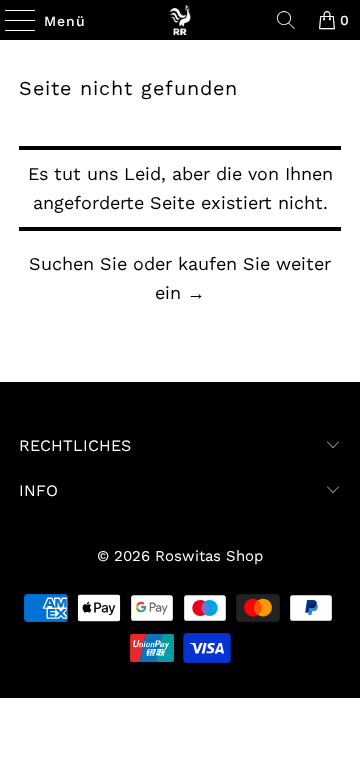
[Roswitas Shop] (180, 20)
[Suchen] (286, 20)
